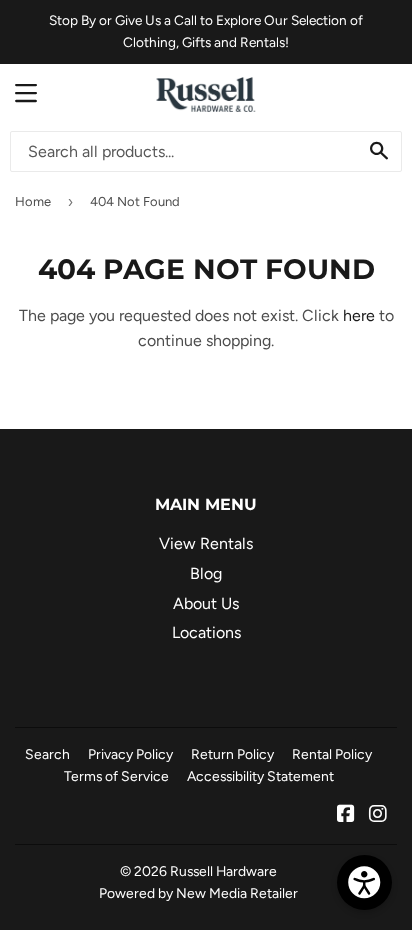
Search (47, 754)
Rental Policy (332, 754)
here (359, 315)
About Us (206, 603)
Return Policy (232, 754)
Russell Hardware (223, 871)
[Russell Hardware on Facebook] (346, 815)
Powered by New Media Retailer (198, 893)
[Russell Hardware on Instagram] (378, 815)
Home (33, 201)
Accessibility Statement (260, 776)
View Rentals (206, 543)
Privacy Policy (130, 754)
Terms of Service (116, 776)
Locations (206, 632)
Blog (206, 573)
